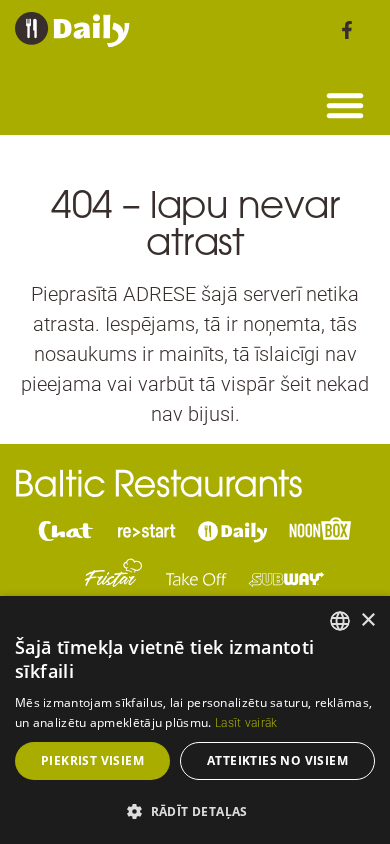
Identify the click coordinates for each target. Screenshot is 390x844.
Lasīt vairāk (246, 723)
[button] (345, 105)
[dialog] (195, 720)
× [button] (367, 620)
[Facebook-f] (347, 30)
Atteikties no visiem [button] (277, 760)
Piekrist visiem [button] (92, 760)
